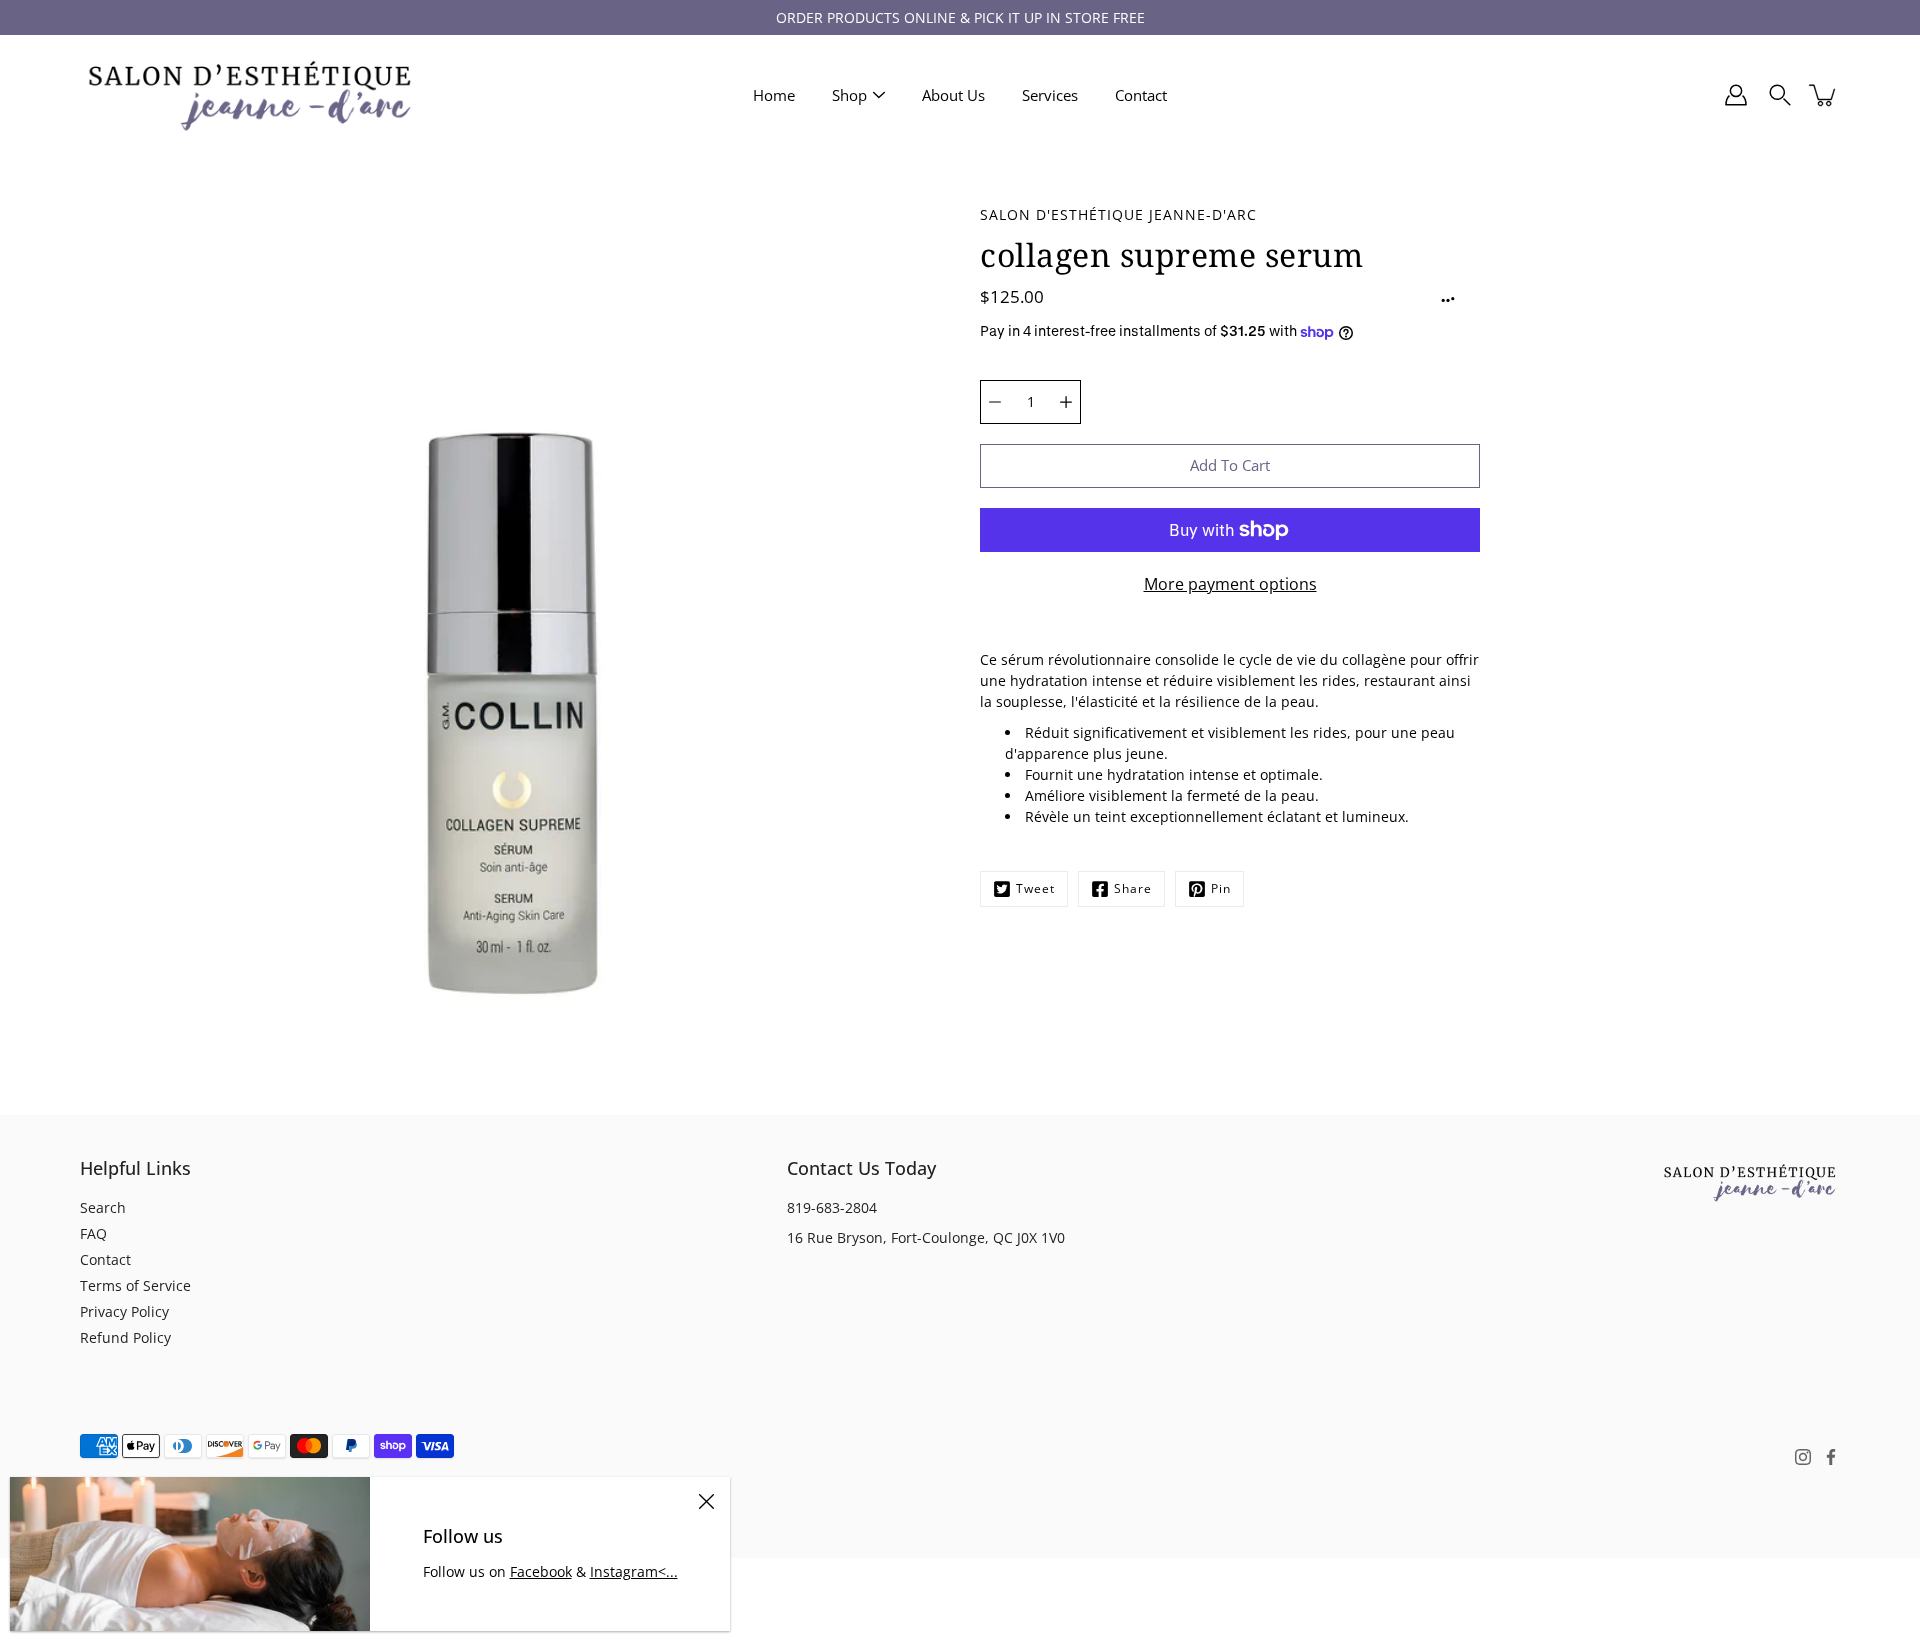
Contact (1141, 95)
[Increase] (1066, 402)
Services (1050, 95)
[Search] (1780, 95)
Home (774, 95)
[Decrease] (995, 402)
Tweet (1035, 888)
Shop (849, 95)
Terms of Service (135, 1285)
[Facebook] (1831, 1457)
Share (1133, 888)
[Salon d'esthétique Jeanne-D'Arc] (250, 95)
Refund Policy (125, 1337)
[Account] (1736, 95)
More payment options (1230, 584)
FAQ (93, 1233)
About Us (953, 95)
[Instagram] (1803, 1457)
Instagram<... (634, 1571)
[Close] (706, 1501)
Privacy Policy (124, 1311)
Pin (1221, 888)
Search (103, 1207)
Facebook (541, 1571)
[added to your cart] (1824, 95)
